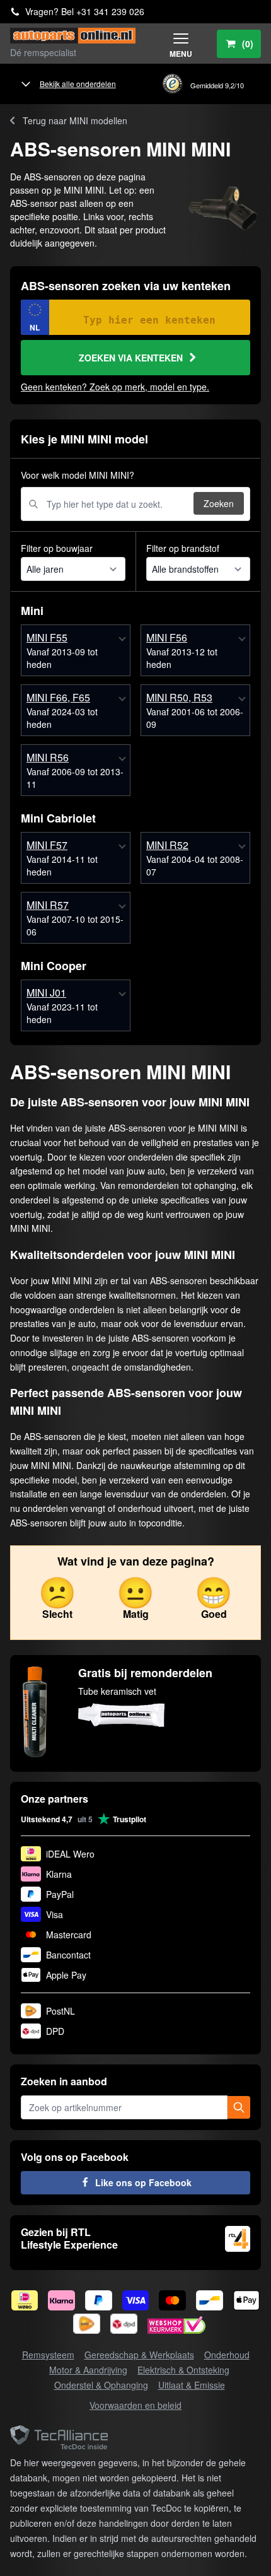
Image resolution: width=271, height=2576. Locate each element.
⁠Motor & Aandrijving (88, 2370)
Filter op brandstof (183, 548)
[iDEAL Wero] (25, 2300)
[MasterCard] (172, 2300)
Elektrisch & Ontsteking (183, 2370)
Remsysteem (48, 2355)
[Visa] (136, 2300)
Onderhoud (227, 2355)
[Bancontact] (210, 2300)
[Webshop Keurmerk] (176, 2327)
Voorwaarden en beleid (135, 2405)
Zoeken (219, 503)
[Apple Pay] (247, 2300)
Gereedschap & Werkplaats (139, 2355)
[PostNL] (87, 2324)
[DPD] (124, 2324)
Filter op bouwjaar (57, 548)
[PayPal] (99, 2300)
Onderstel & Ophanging (101, 2385)
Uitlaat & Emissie (192, 2385)
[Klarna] (61, 2300)
